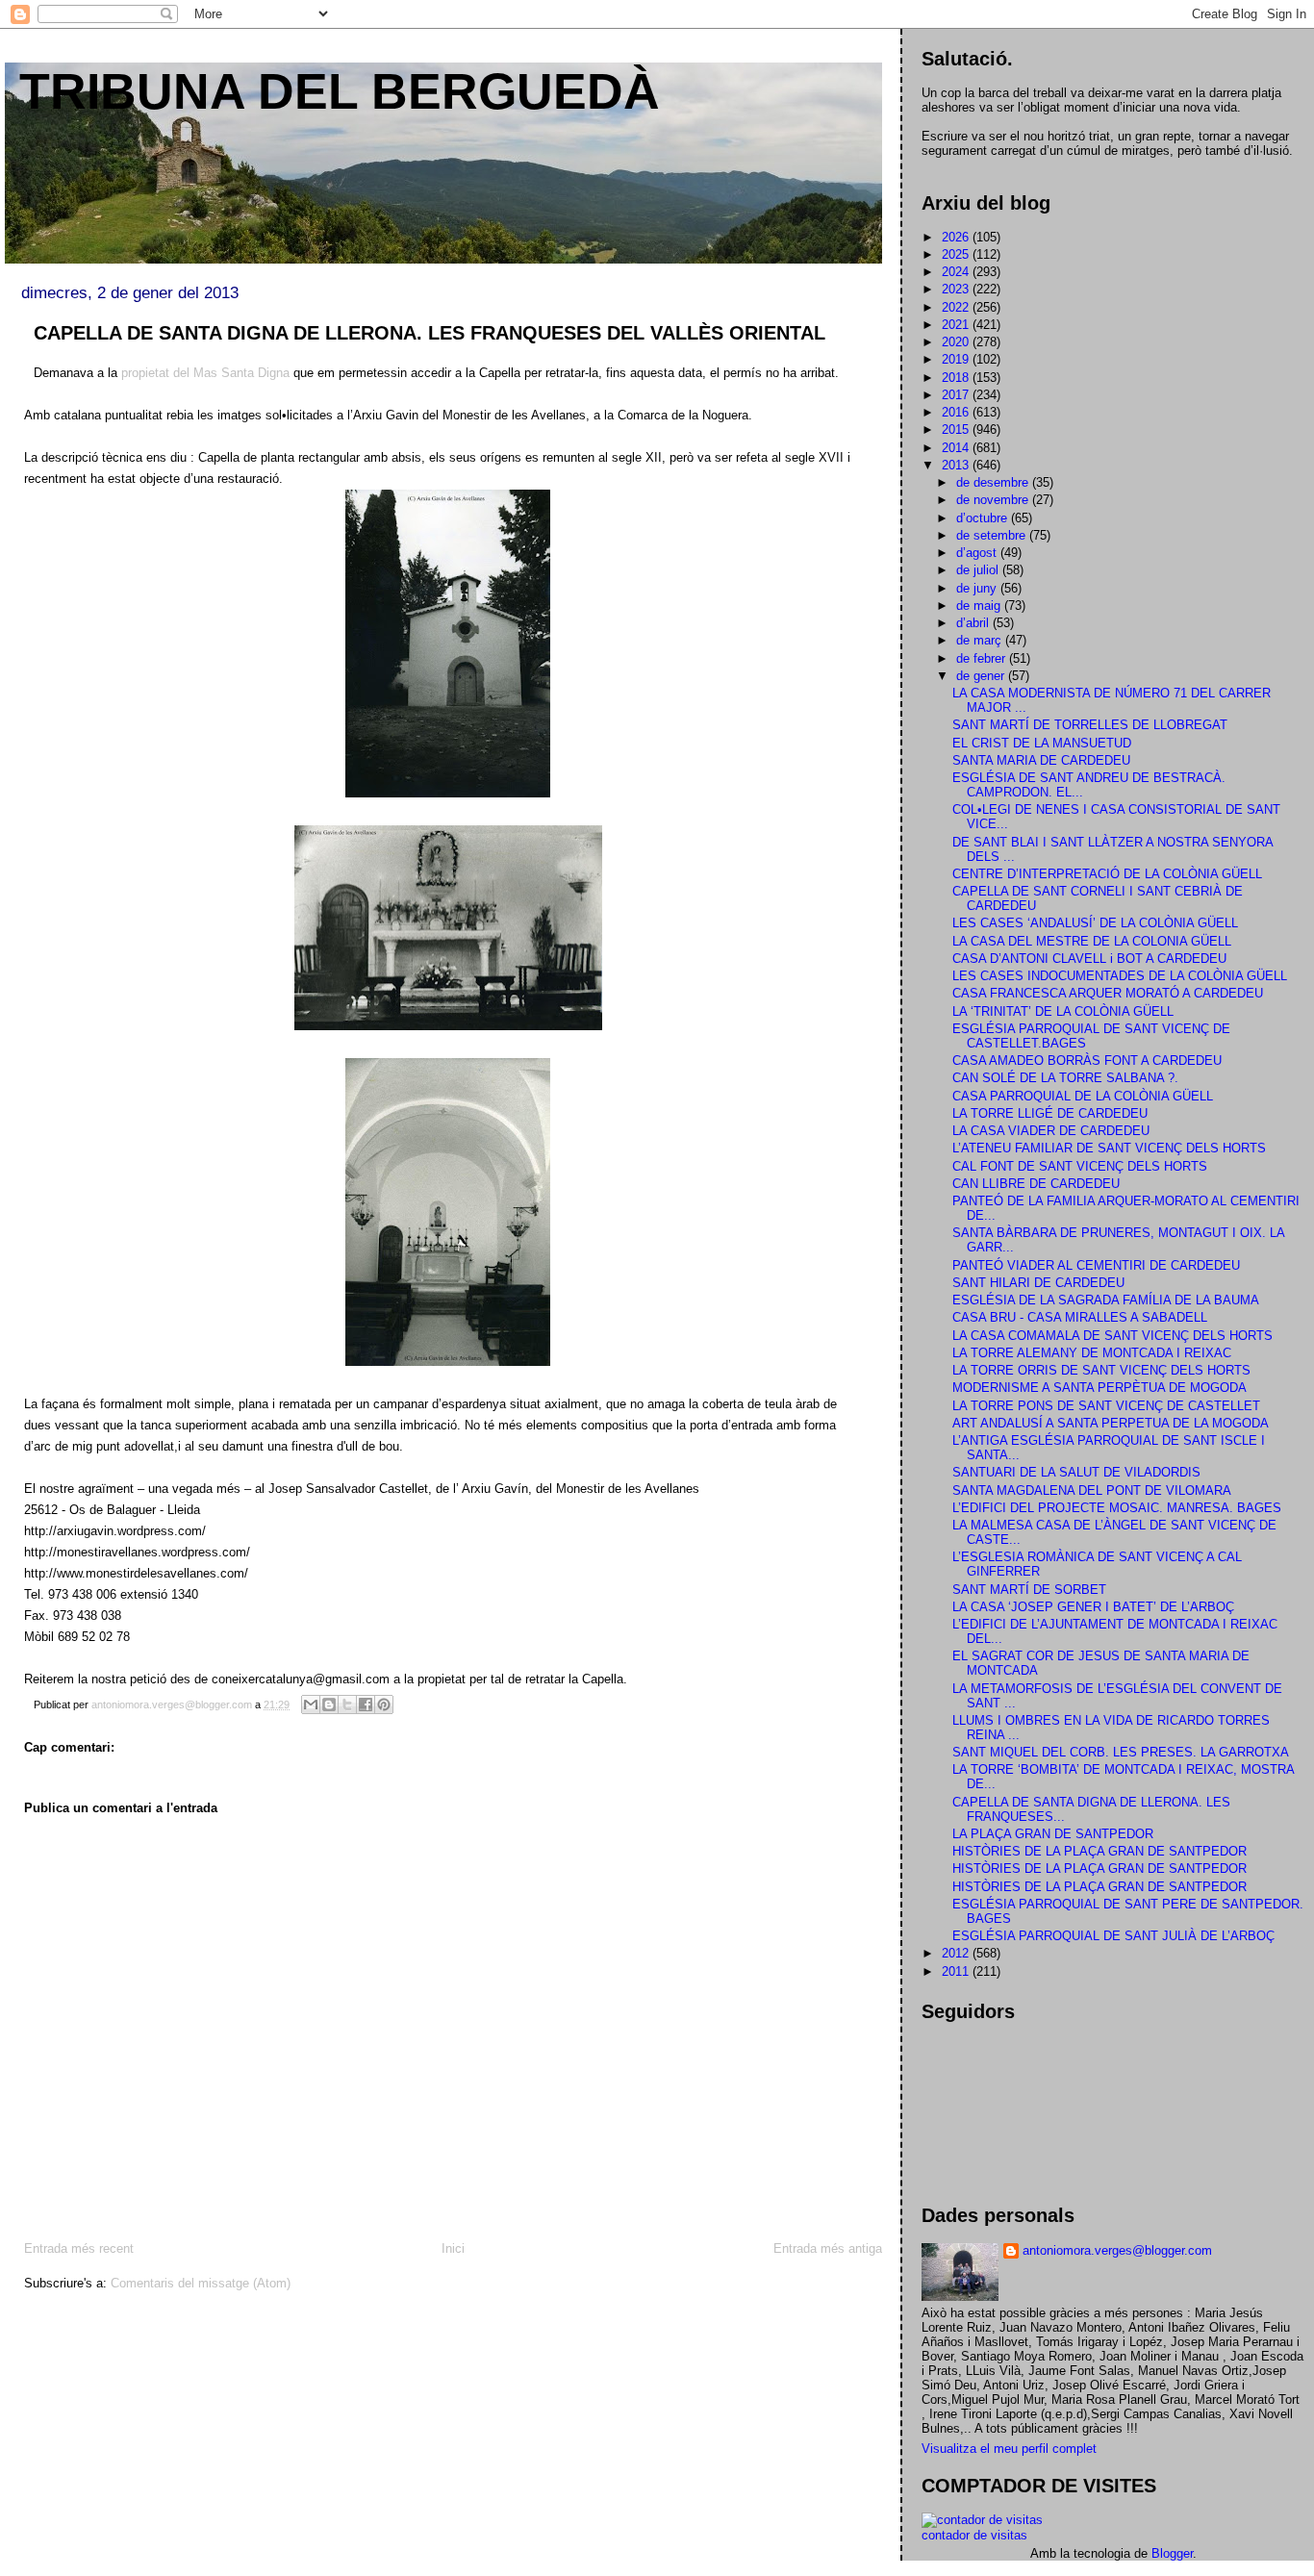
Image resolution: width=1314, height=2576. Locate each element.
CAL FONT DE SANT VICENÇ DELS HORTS (1080, 1166)
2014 (957, 448)
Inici (453, 2248)
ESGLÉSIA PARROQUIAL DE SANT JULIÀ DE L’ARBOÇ (1113, 1936)
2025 (957, 254)
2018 (957, 378)
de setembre (993, 535)
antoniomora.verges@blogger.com (1117, 2250)
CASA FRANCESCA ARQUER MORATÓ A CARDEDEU (1108, 993)
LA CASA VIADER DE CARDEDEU (1051, 1131)
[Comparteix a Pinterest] (384, 1705)
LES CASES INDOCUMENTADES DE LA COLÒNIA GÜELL (1120, 976)
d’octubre (984, 518)
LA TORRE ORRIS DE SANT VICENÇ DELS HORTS (1101, 1370)
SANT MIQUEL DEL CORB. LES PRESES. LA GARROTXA (1121, 1752)
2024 (957, 272)
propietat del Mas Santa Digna (205, 373)
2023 (957, 289)
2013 (957, 465)
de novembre (994, 500)
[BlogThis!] (329, 1705)
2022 (957, 307)
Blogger (1172, 2553)
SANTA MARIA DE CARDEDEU (1041, 760)
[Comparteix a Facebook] (366, 1705)
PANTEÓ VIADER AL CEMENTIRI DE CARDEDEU (1096, 1265)
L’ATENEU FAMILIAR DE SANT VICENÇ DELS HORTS (1109, 1148)
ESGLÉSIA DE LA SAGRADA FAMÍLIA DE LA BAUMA (1106, 1300)
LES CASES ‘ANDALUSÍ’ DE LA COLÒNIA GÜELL (1095, 923)
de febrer (983, 658)
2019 (957, 359)
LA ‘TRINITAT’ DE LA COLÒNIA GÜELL (1063, 1011)
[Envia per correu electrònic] (311, 1705)
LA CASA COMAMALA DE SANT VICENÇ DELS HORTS (1112, 1336)
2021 (957, 325)
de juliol (979, 570)
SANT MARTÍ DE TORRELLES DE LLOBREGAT (1090, 725)
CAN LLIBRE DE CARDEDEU (1036, 1184)
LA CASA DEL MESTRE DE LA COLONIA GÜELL (1092, 941)
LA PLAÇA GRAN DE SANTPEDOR (1053, 1834)
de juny (978, 588)
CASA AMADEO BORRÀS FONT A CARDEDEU (1087, 1061)
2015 (957, 429)
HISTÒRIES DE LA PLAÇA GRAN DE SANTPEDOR (1099, 1851)
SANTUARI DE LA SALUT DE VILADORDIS (1076, 1472)
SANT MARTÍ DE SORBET (1029, 1590)
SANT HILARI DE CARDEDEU (1038, 1283)
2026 (957, 237)
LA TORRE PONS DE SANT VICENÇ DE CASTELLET (1106, 1406)
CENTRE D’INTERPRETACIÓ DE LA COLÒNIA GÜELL (1107, 874)
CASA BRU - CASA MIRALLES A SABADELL (1080, 1317)
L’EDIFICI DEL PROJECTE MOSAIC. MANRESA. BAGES (1117, 1508)
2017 (957, 395)
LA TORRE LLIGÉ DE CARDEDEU (1050, 1113)
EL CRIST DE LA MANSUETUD (1042, 743)
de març (981, 640)
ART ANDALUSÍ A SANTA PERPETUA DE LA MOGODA (1111, 1423)
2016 (957, 412)
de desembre (994, 482)
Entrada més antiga (828, 2248)
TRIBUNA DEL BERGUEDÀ (340, 91)
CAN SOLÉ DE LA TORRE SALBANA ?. (1065, 1078)
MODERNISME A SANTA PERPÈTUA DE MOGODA (1099, 1388)
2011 (957, 1971)
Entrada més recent (79, 2248)
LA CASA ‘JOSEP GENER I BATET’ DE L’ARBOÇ (1093, 1607)
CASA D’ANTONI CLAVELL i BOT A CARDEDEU (1089, 959)
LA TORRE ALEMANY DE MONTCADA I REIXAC (1092, 1353)
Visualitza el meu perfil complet (1009, 2449)
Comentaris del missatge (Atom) (201, 2283)
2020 (957, 342)
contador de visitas (974, 2535)
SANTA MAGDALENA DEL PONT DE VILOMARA (1092, 1490)
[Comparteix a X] (347, 1705)
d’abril (974, 623)
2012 (957, 1953)
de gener (982, 676)
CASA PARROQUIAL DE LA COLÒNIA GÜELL (1083, 1096)
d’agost (978, 553)
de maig (980, 606)
